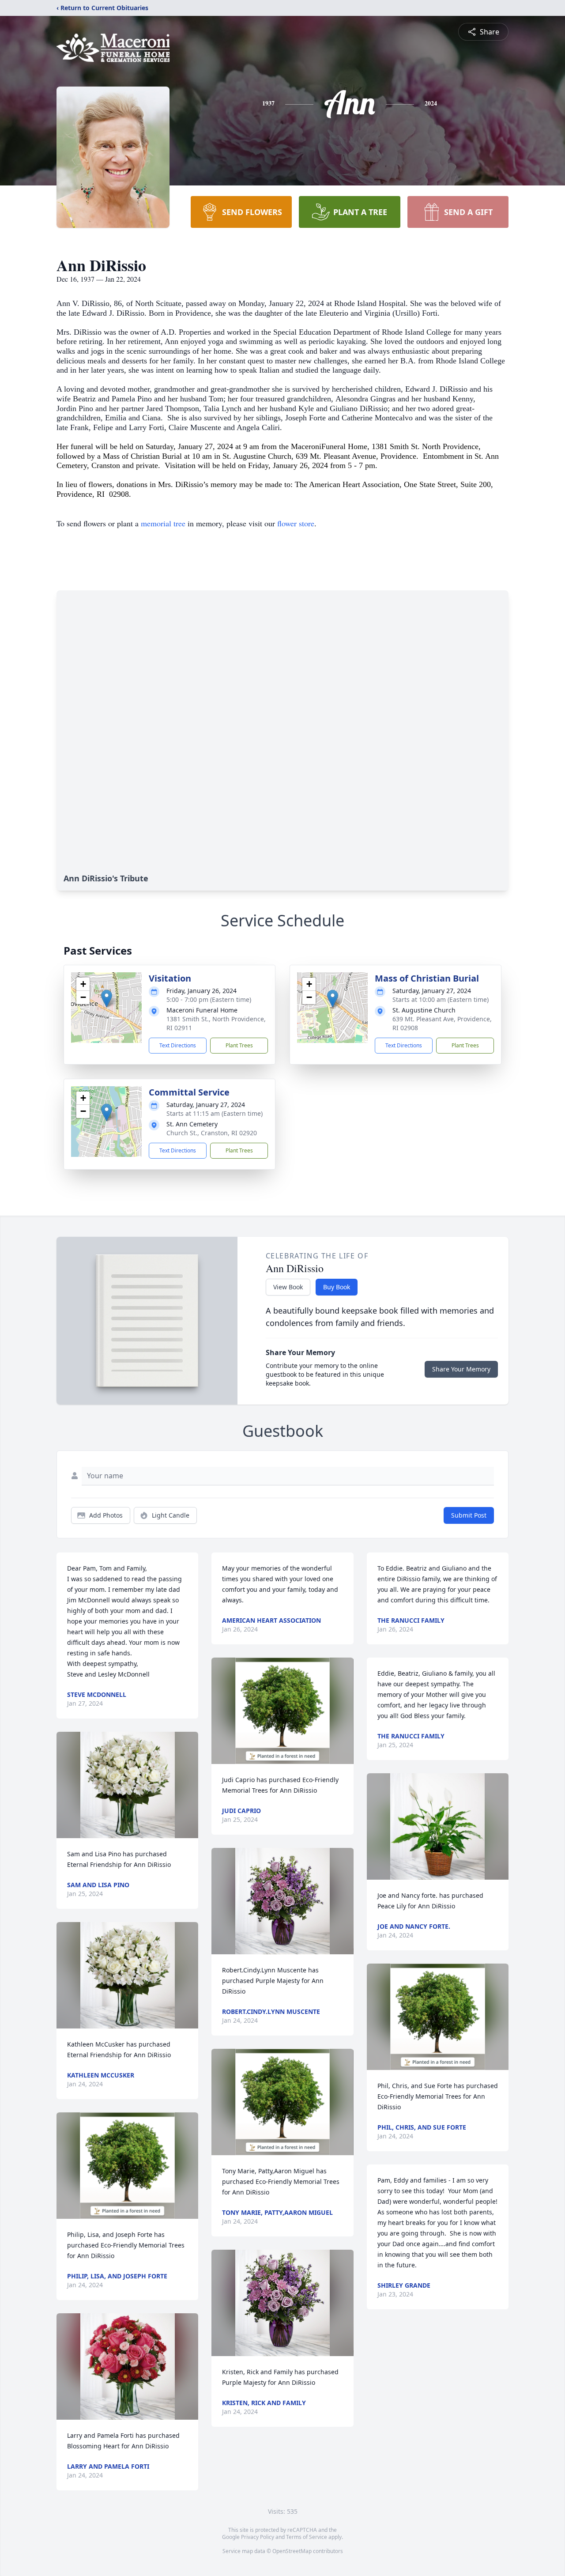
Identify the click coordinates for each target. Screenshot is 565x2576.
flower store (296, 523)
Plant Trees (239, 1045)
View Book (288, 1287)
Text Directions (178, 1045)
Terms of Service (307, 2537)
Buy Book (337, 1287)
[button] (107, 999)
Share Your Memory (461, 1369)
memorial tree (163, 523)
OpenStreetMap (292, 2551)
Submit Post (469, 1515)
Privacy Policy (258, 2537)
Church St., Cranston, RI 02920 (212, 1133)
